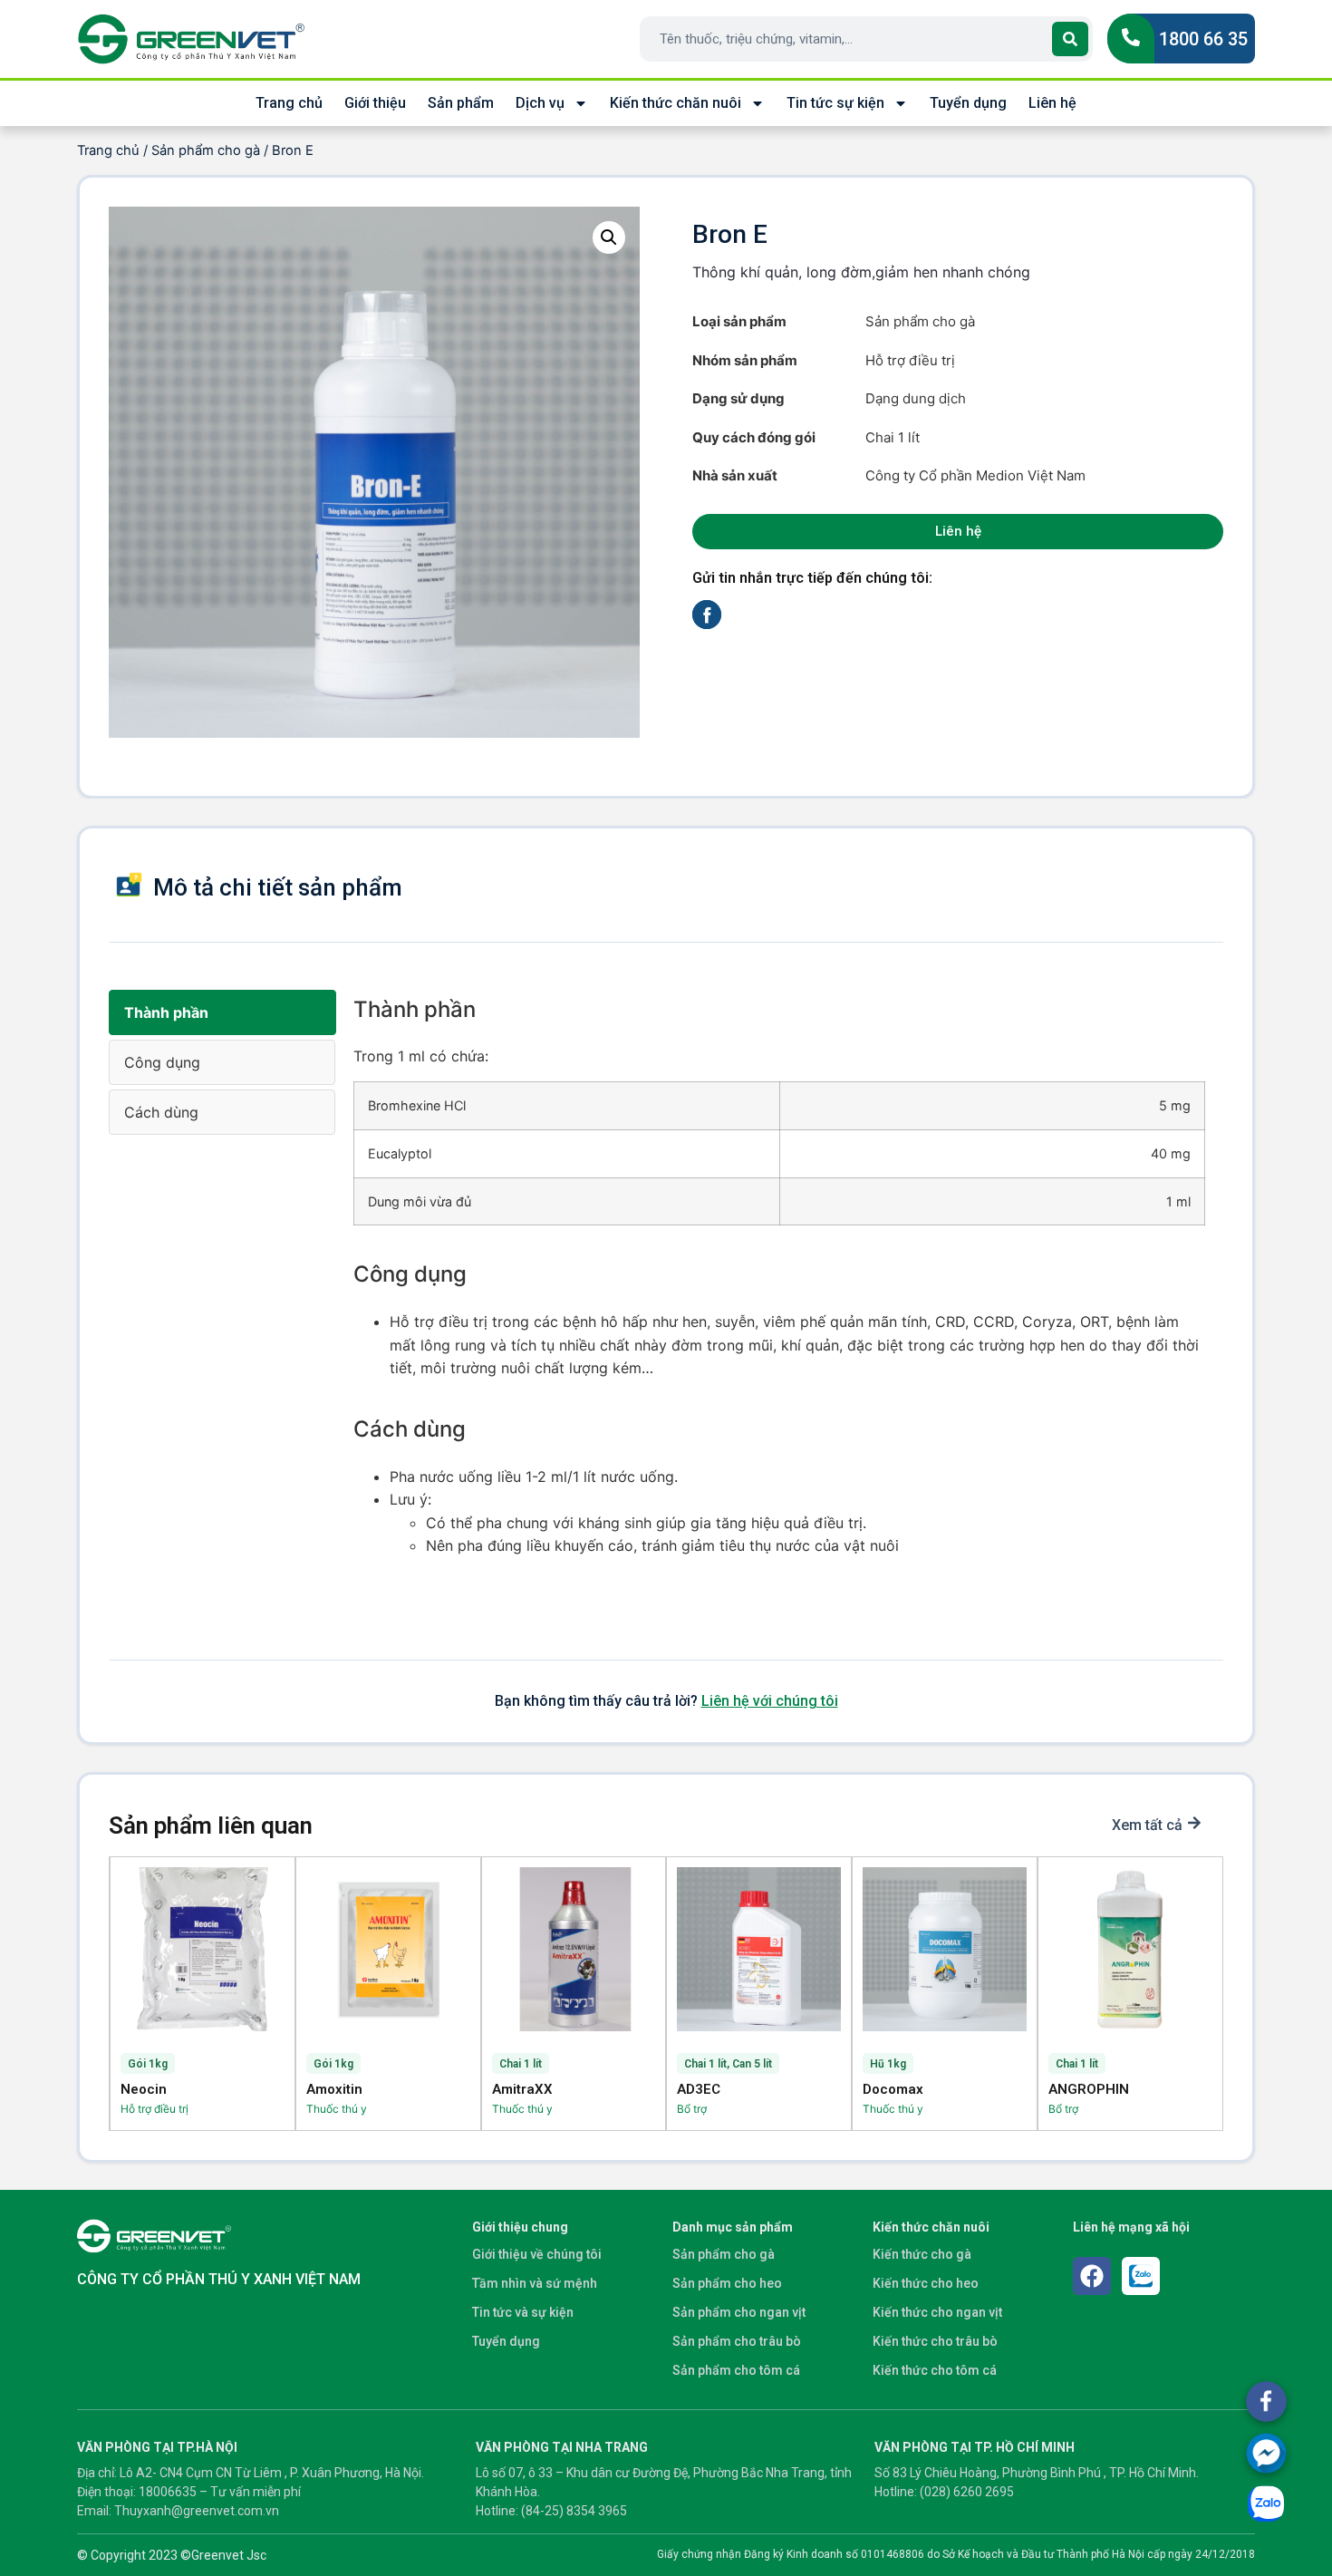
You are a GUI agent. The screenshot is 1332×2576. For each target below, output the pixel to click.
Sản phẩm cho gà (206, 150)
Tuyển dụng (968, 103)
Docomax (893, 2089)
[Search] (1070, 39)
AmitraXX (522, 2089)
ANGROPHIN (1089, 2089)
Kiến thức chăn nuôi (676, 103)
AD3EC (699, 2089)
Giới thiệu (375, 103)
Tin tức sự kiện (835, 103)
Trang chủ (289, 103)
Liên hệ (1052, 103)
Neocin (144, 2089)
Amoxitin (334, 2089)
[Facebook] (1092, 2276)
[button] (609, 237)
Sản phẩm (461, 103)
